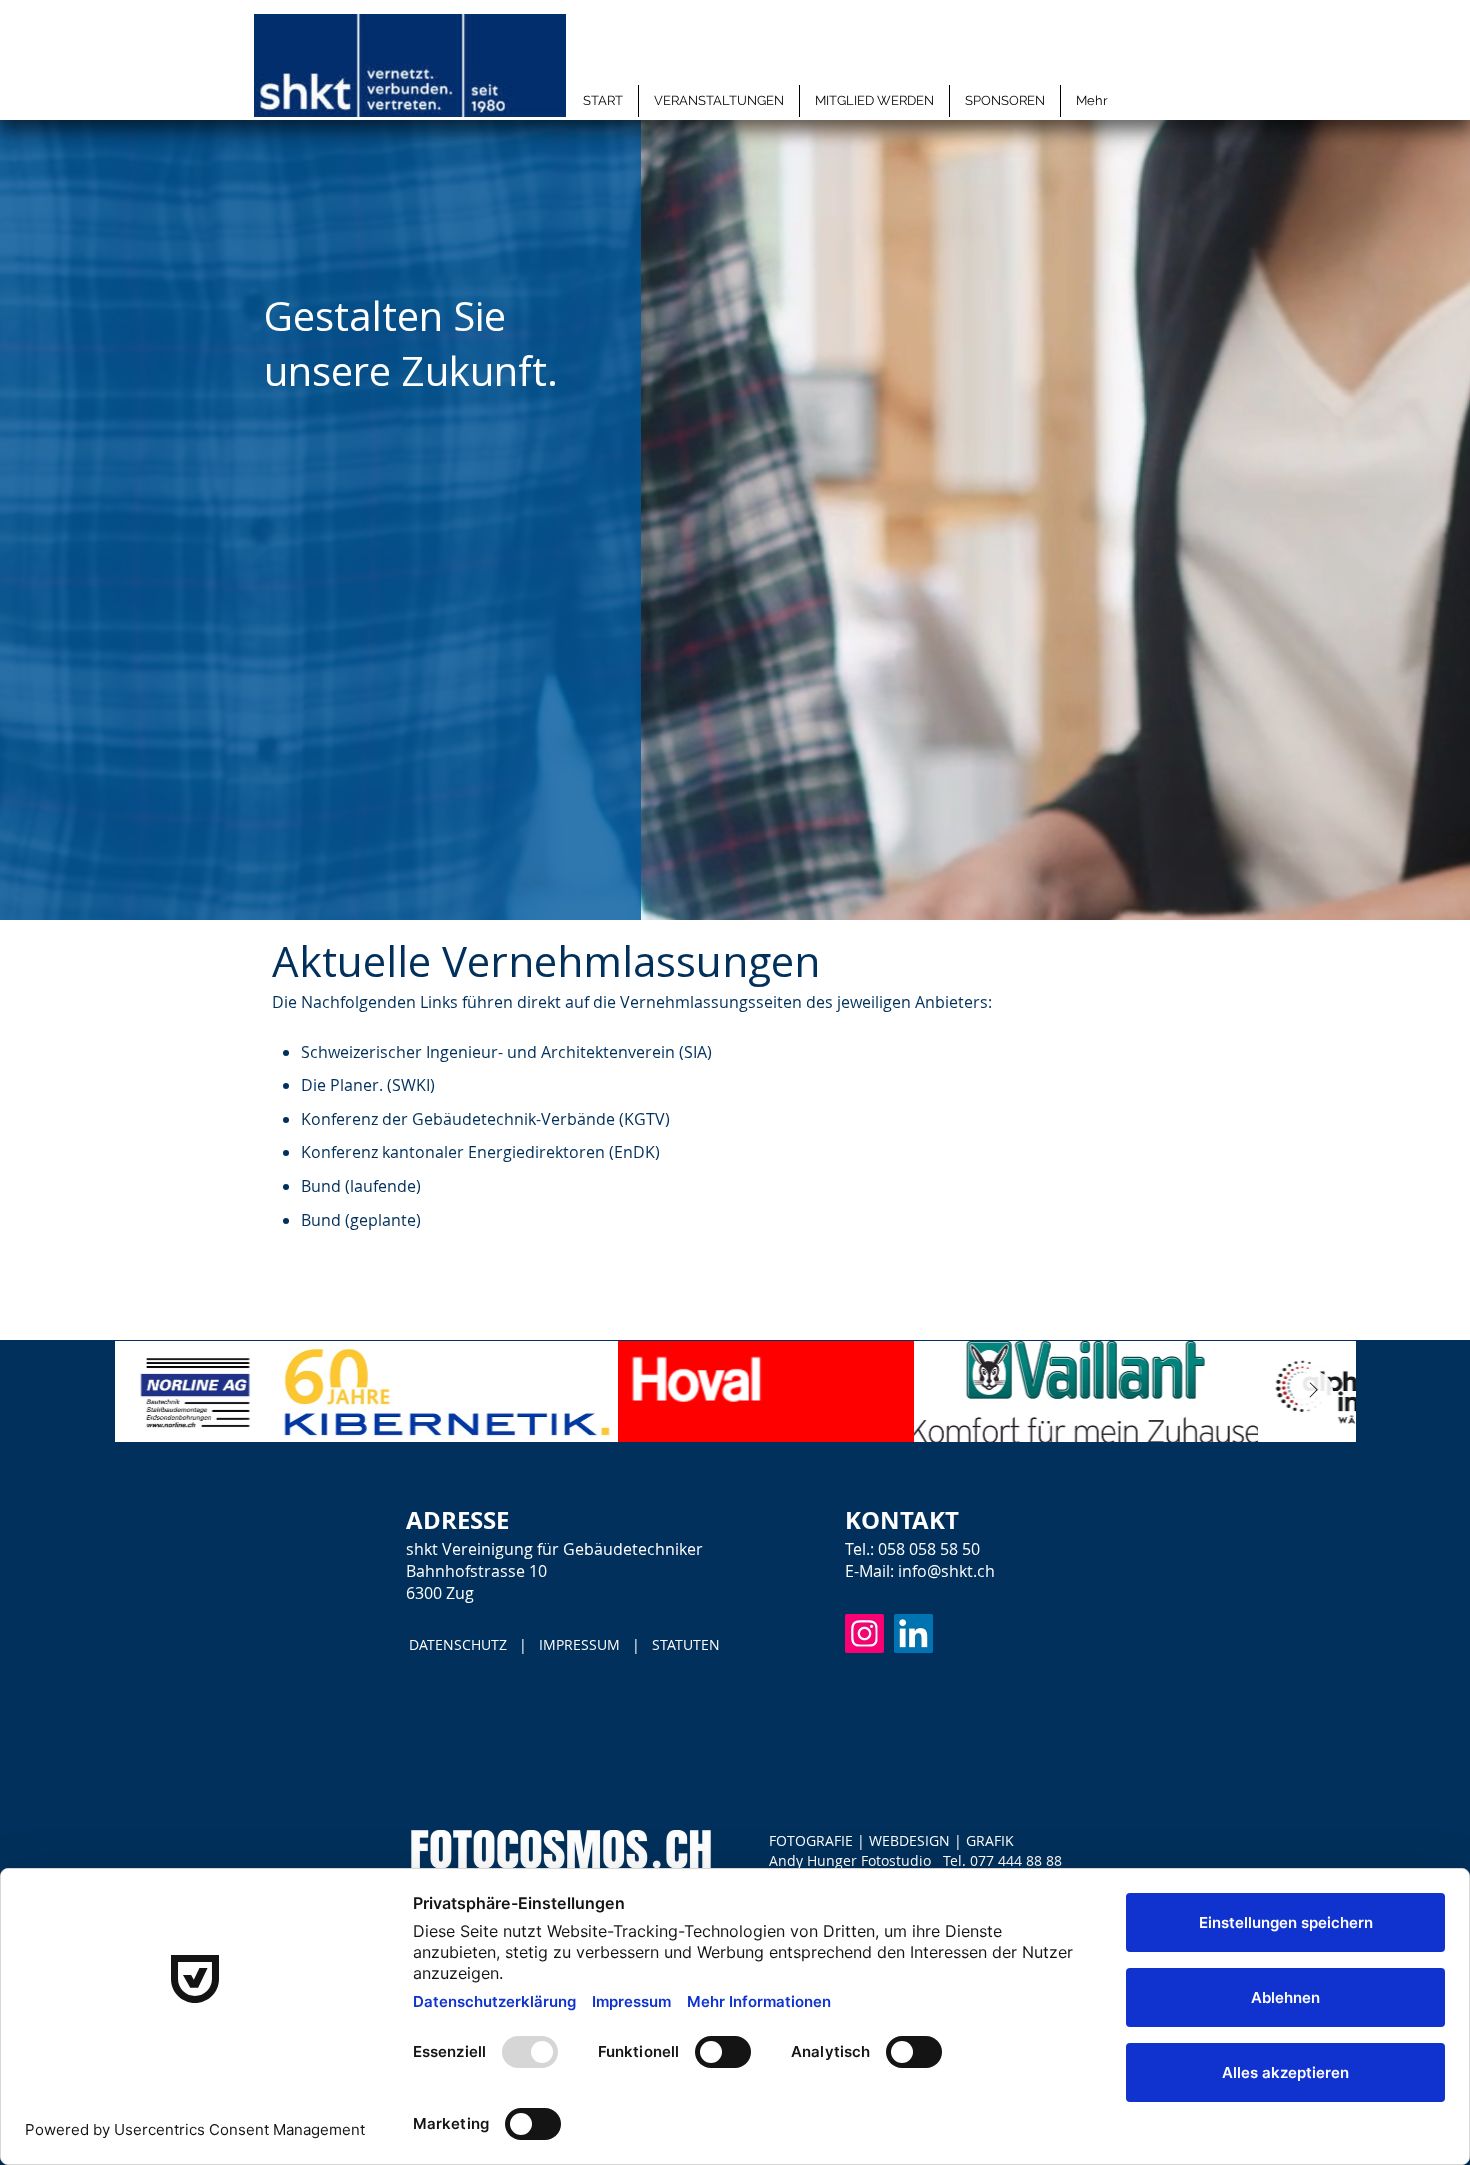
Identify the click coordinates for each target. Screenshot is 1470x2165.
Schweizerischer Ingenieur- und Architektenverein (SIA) (506, 1052)
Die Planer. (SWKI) (368, 1085)
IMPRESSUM (577, 1644)
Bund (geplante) (361, 1220)
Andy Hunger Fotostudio (850, 1860)
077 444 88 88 (1016, 1860)
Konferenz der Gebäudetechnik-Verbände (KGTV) (485, 1119)
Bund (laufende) (361, 1186)
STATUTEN (686, 1644)
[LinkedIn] (913, 1633)
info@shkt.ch (946, 1571)
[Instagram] (864, 1633)
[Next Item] (1313, 1391)
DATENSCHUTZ (460, 1644)
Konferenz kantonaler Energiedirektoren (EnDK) (480, 1152)
